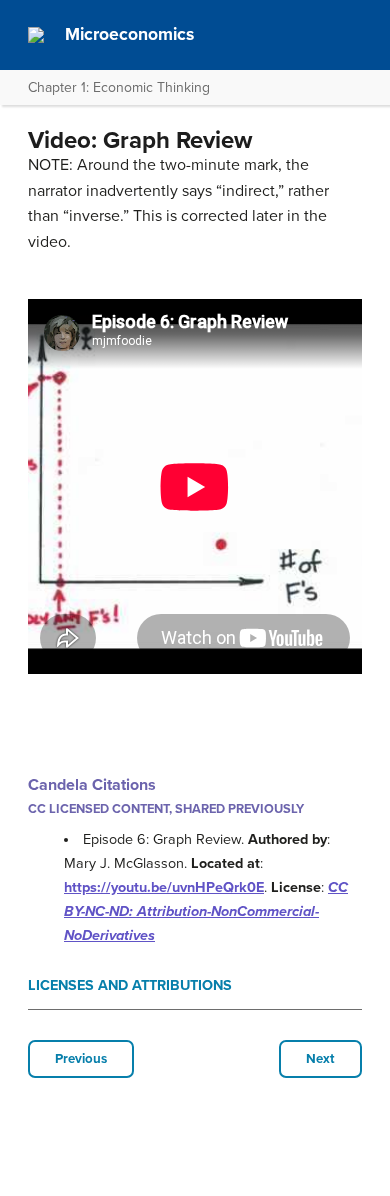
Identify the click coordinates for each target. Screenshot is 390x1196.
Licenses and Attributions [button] (130, 985)
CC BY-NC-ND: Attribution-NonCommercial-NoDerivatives (206, 911)
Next (320, 1059)
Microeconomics (129, 34)
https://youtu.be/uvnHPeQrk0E (164, 887)
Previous (81, 1059)
